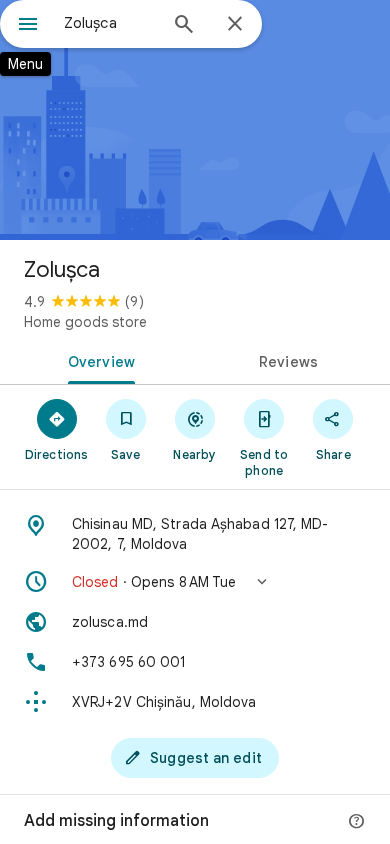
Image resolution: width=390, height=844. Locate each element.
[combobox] (110, 23)
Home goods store (85, 322)
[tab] (97, 360)
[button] (195, 582)
